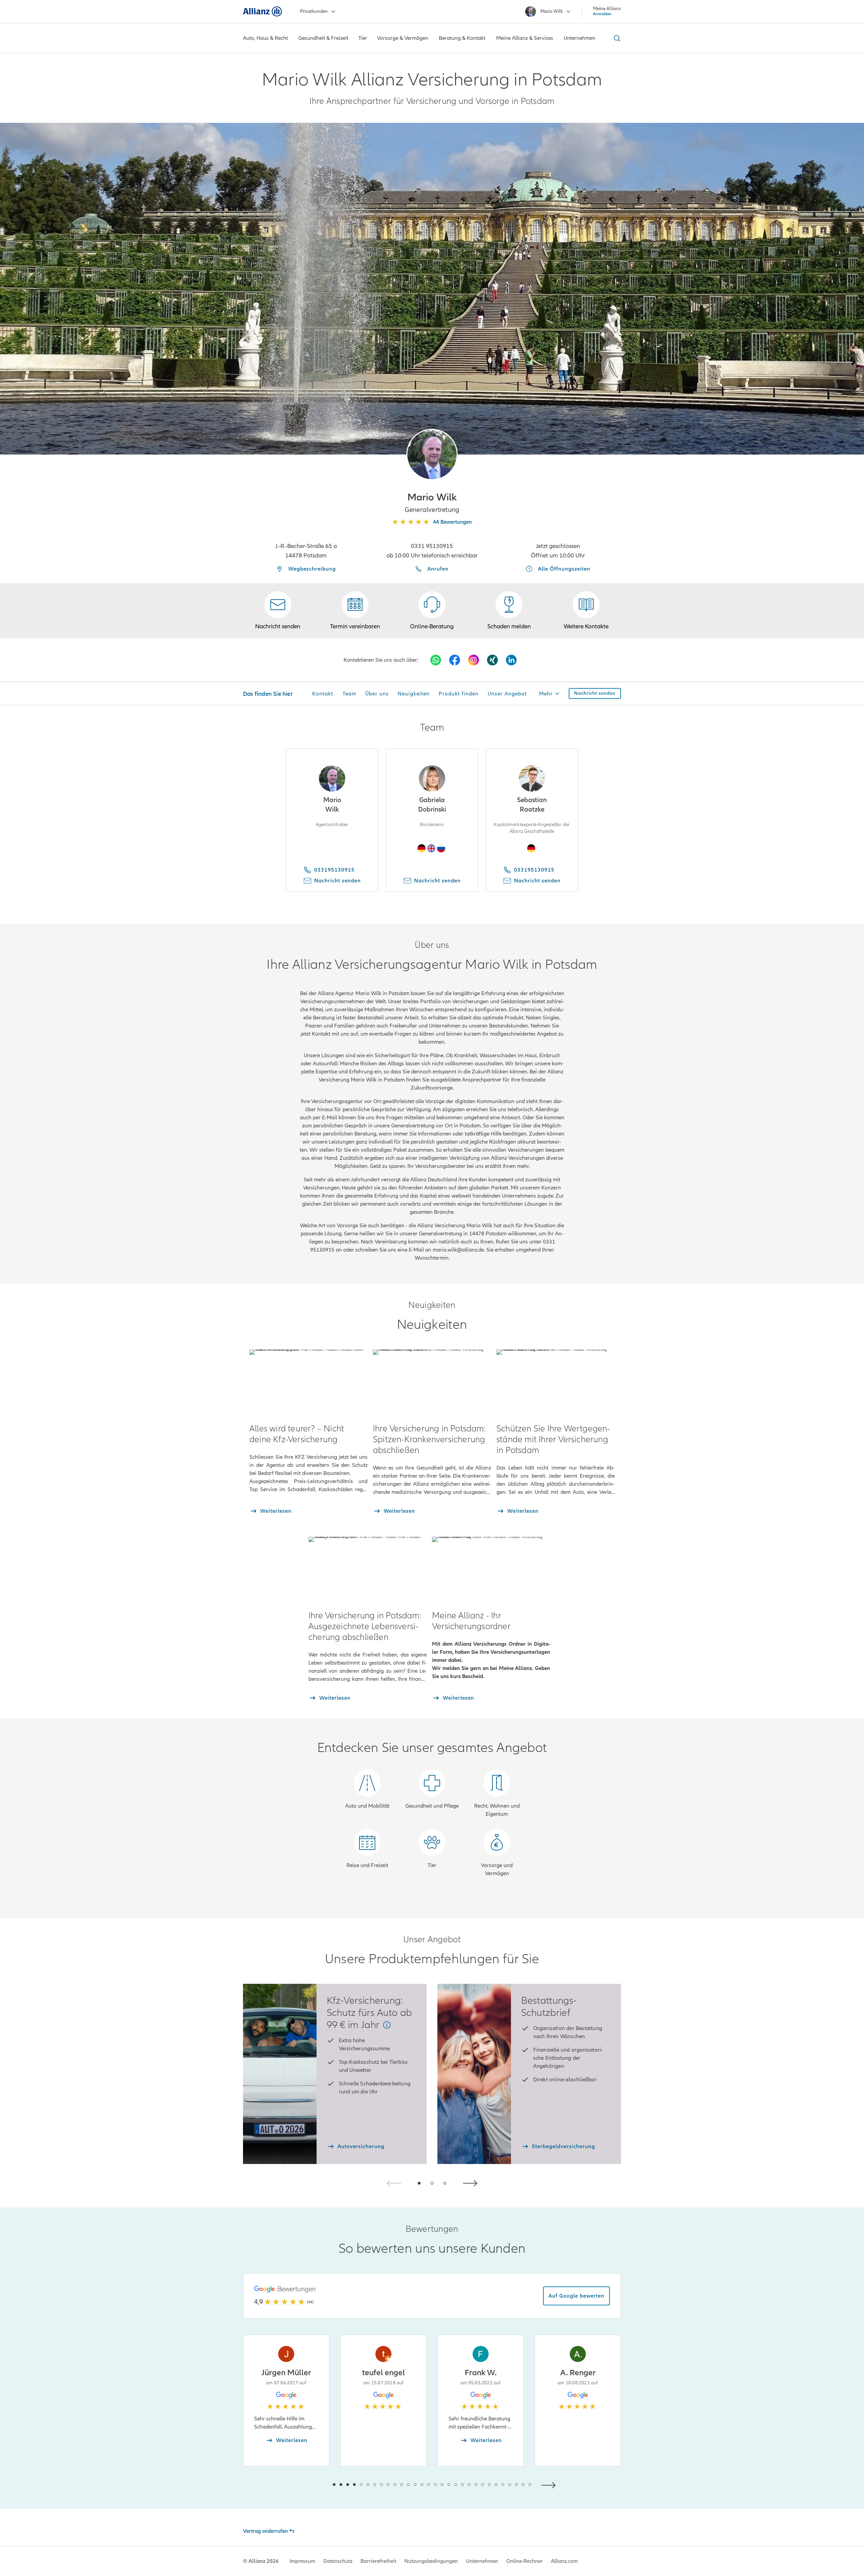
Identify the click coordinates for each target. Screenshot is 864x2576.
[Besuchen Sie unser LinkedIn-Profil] (511, 660)
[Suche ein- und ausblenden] (616, 38)
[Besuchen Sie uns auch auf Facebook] (455, 660)
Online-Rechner (524, 2561)
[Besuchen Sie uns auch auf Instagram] (474, 660)
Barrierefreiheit (378, 2561)
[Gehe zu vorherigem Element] (314, 2484)
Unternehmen (482, 2561)
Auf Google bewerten (576, 2296)
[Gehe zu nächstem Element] (550, 2484)
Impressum (302, 2561)
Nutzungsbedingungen (431, 2561)
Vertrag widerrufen (265, 2531)
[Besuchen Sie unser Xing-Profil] (492, 660)
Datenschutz (338, 2561)
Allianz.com (564, 2561)
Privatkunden (314, 11)
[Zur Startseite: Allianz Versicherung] (262, 11)
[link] (432, 611)
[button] (432, 455)
